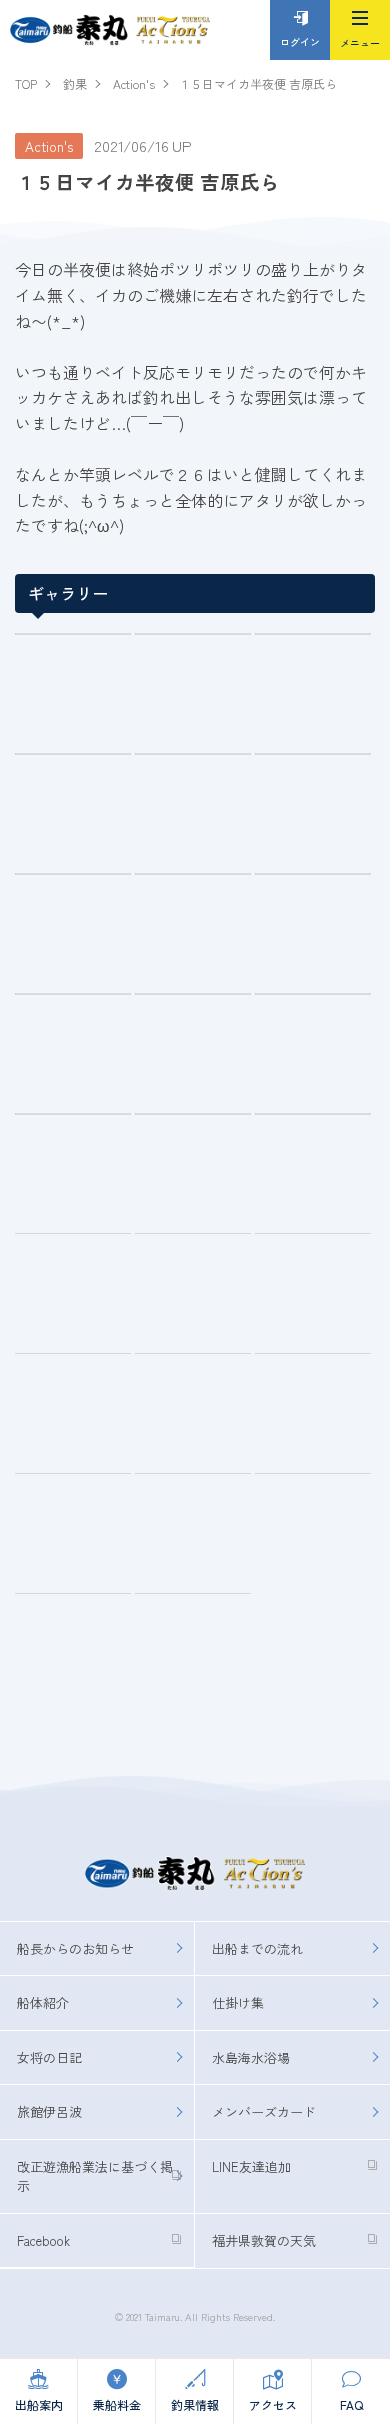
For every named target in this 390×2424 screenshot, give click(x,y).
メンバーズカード (264, 2111)
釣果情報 (195, 2404)
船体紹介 (43, 2002)
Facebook (43, 2240)
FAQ (351, 2404)
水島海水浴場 (251, 2057)
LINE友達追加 (251, 2166)
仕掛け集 (238, 2002)
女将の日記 (49, 2057)
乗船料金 (117, 2404)
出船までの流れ (257, 1948)
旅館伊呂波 (49, 2111)
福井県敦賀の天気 (264, 2240)
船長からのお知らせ (75, 1948)
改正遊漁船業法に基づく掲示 (95, 2176)
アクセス (273, 2404)
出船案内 (39, 2404)
